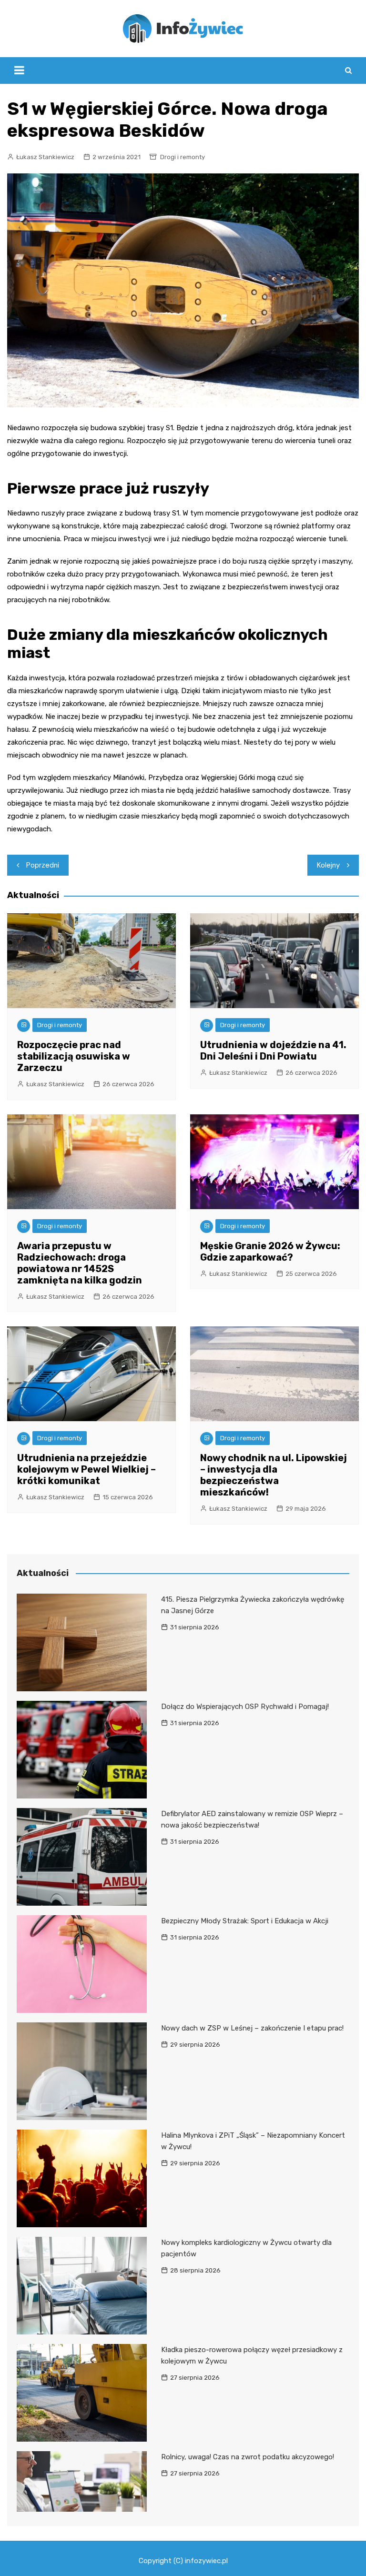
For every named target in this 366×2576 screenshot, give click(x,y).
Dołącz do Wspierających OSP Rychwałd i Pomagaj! (245, 1707)
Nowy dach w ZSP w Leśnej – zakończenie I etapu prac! (252, 2028)
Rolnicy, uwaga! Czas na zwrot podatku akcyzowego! (248, 2457)
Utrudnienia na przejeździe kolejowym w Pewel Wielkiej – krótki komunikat (86, 1469)
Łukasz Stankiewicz (45, 157)
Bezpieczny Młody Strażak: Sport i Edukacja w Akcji (245, 1921)
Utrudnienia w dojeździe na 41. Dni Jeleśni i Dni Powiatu (273, 1051)
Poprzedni (43, 865)
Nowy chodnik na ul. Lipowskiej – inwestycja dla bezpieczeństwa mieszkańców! (274, 1475)
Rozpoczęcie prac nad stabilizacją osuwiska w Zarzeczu (74, 1056)
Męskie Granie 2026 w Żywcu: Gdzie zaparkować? (270, 1252)
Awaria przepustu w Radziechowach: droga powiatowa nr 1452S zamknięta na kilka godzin (80, 1263)
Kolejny (328, 865)
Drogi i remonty (183, 157)
